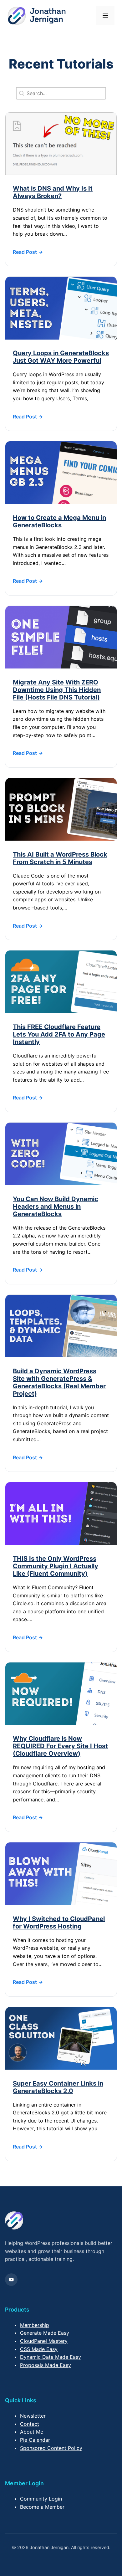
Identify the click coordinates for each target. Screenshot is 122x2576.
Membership (35, 2325)
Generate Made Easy (45, 2333)
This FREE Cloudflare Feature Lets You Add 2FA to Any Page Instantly (59, 1034)
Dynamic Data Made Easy (51, 2357)
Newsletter (33, 2416)
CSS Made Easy (39, 2349)
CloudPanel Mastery (44, 2341)
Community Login (41, 2499)
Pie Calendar (35, 2440)
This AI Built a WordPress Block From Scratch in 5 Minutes (60, 858)
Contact (30, 2424)
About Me (32, 2432)
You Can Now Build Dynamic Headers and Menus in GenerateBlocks (56, 1206)
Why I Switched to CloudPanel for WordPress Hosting (59, 1923)
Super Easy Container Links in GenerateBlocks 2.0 (58, 2087)
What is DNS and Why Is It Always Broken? (53, 192)
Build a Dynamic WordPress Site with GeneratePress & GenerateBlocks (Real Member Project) (59, 1382)
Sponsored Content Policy (51, 2448)
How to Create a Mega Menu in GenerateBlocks (59, 521)
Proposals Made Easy (46, 2365)
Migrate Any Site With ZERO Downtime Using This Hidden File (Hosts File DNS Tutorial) (57, 690)
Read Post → (28, 252)
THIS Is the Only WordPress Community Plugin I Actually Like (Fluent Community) (56, 1566)
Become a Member (42, 2507)
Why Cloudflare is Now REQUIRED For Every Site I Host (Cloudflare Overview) (60, 1746)
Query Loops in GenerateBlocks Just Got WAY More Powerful (61, 357)
